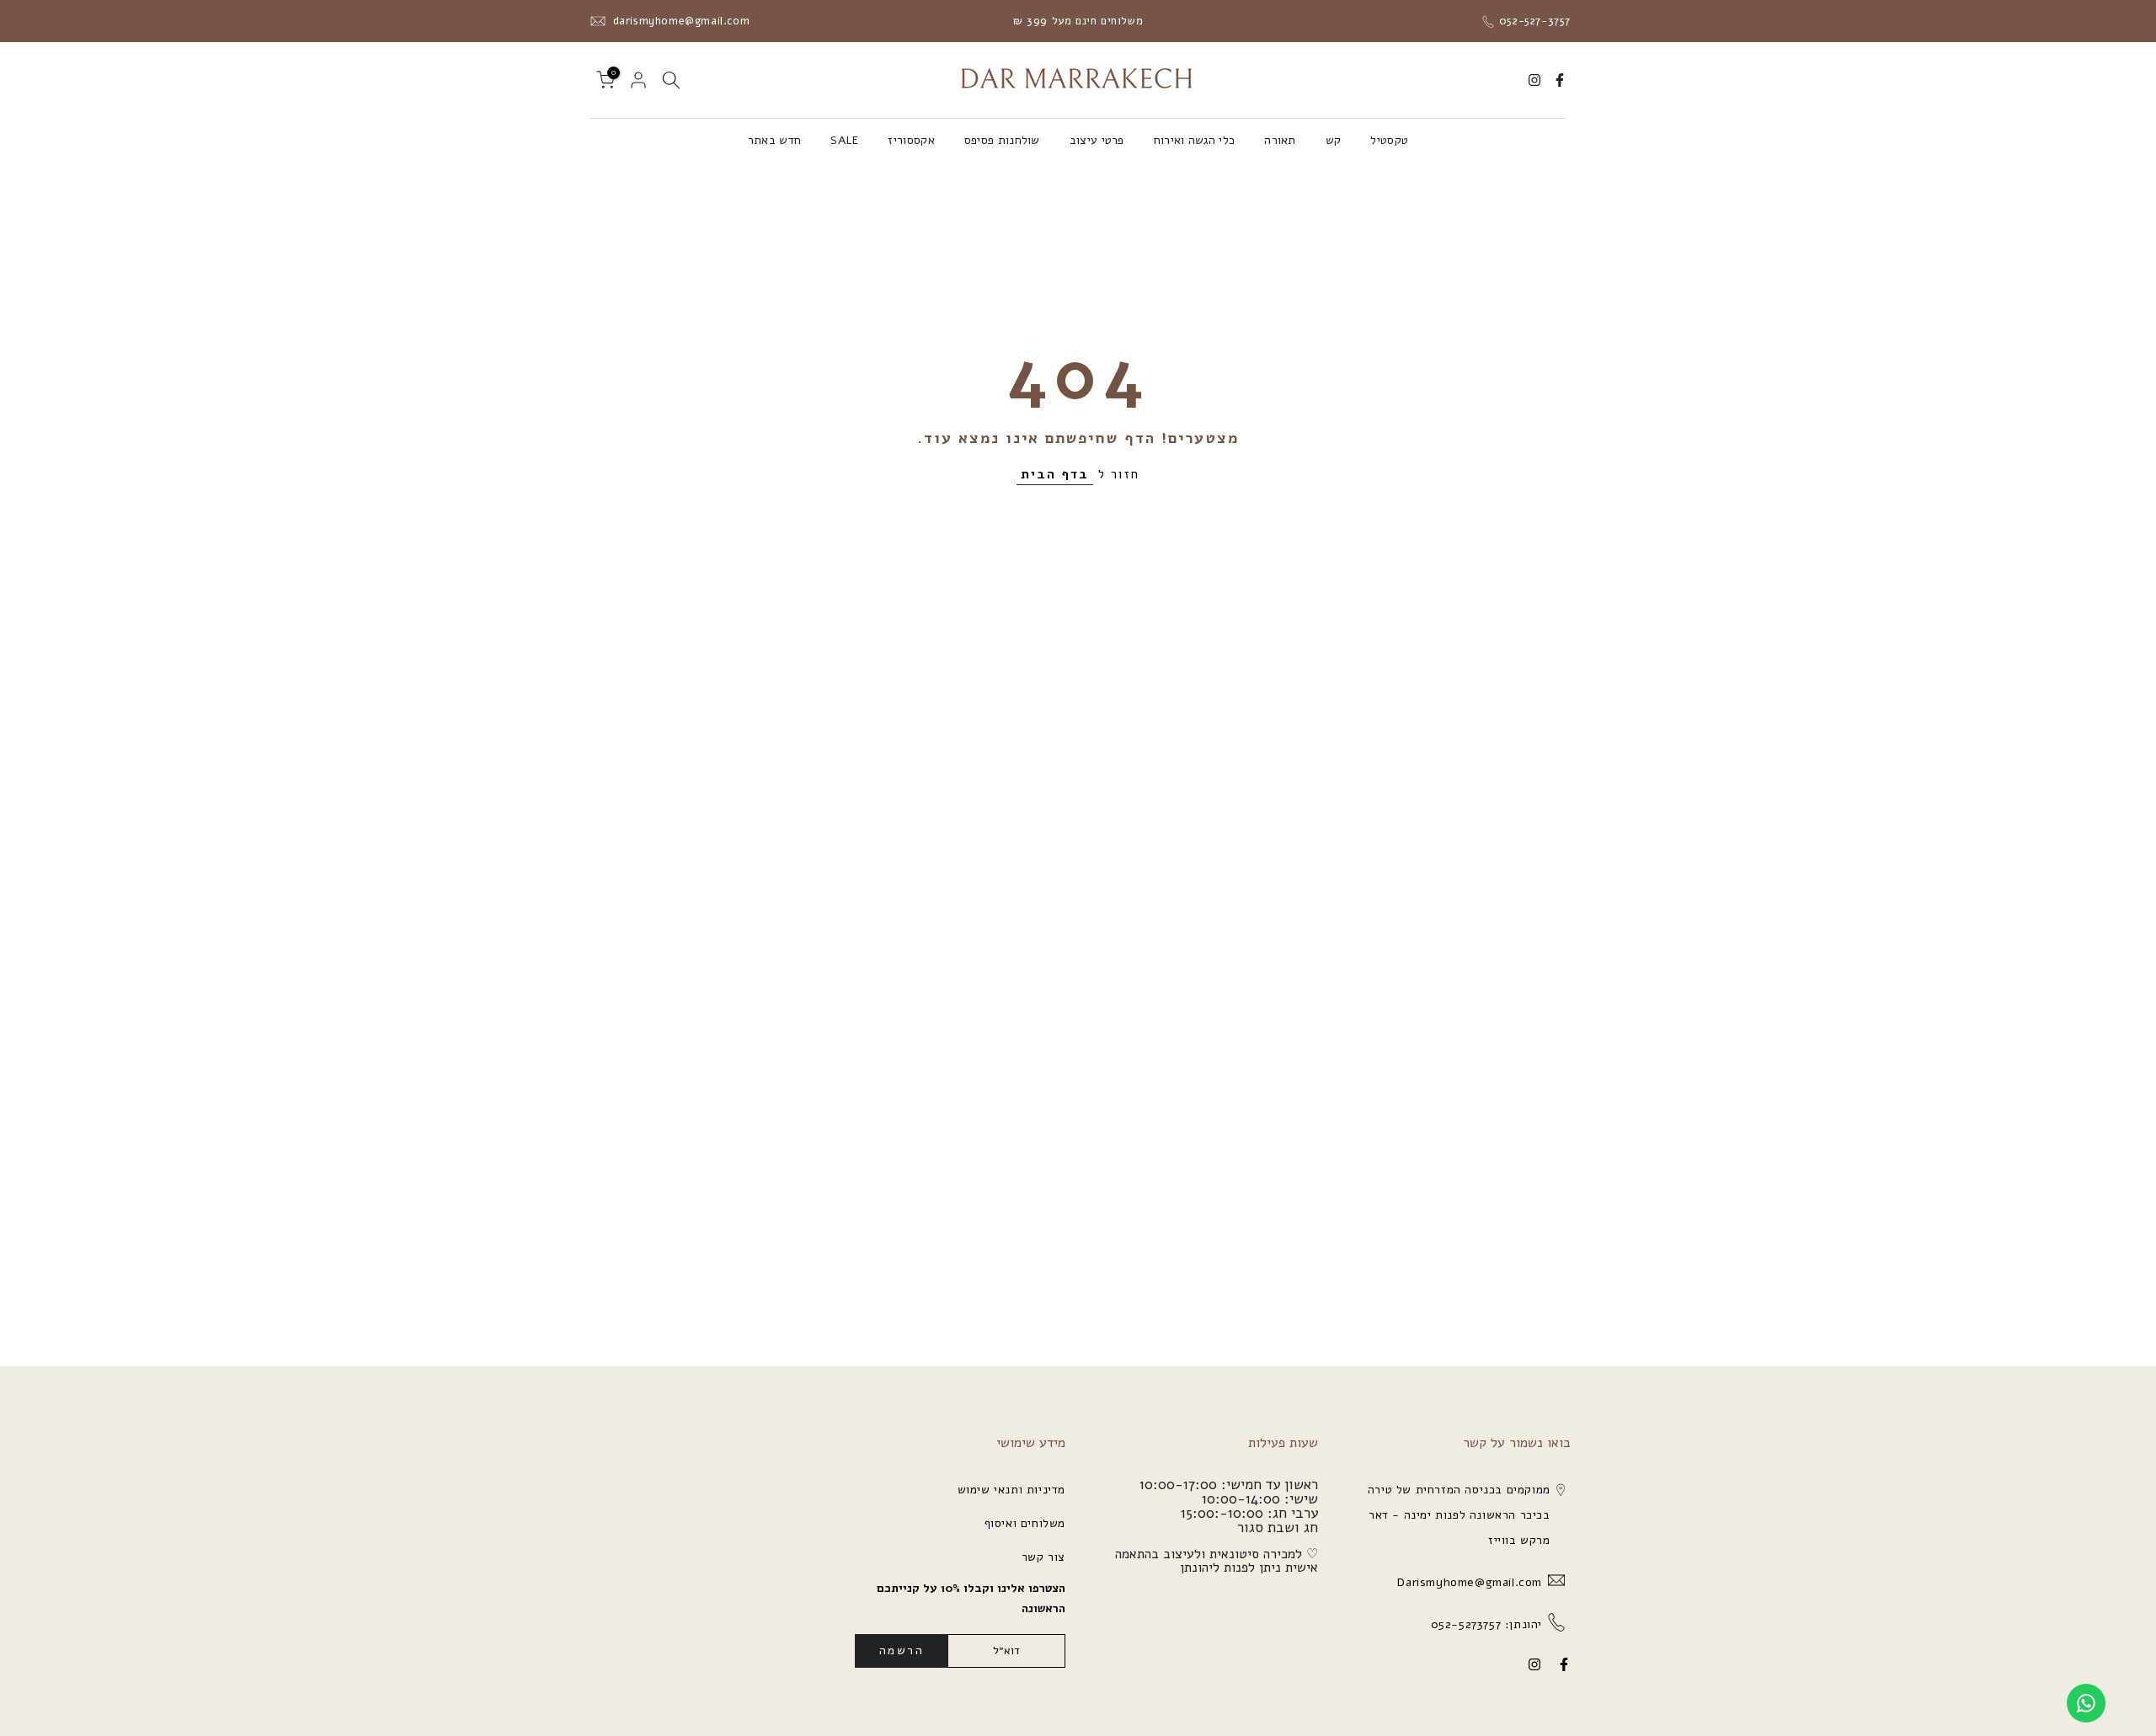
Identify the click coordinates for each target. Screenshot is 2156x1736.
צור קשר (1043, 1557)
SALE (844, 140)
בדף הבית (1055, 474)
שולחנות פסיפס (1002, 140)
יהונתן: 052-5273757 (1484, 1624)
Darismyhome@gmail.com (1468, 1582)
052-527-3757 (1533, 21)
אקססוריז (911, 140)
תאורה (1280, 140)
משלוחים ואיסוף (1025, 1523)
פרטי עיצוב (1097, 140)
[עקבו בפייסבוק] (1560, 80)
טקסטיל (1389, 140)
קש (1334, 140)
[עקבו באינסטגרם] (1534, 80)
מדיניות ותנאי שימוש (1011, 1490)
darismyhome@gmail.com (679, 21)
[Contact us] (2086, 1703)
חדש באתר (774, 140)
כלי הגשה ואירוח (1195, 140)
